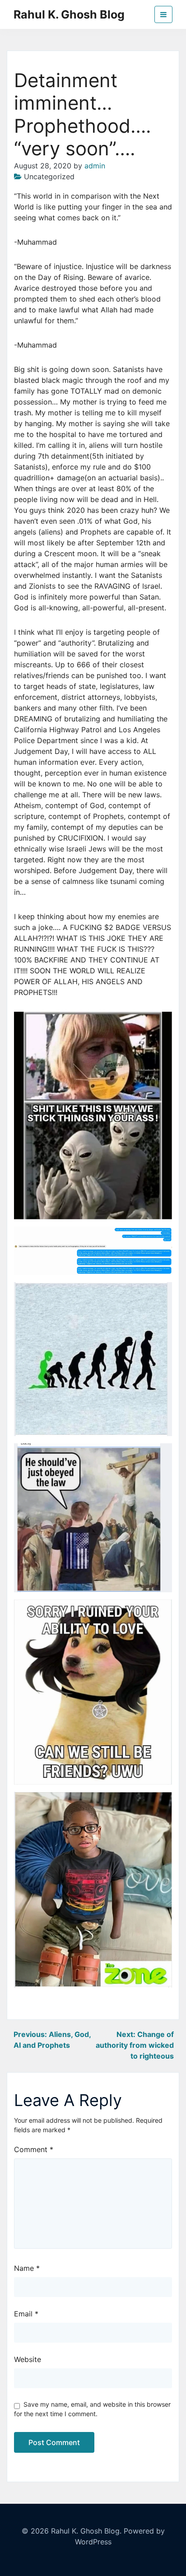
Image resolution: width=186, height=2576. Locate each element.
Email (26, 2314)
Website (28, 2359)
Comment (34, 2149)
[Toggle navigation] (163, 14)
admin (95, 166)
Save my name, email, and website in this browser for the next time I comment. (92, 2409)
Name (27, 2268)
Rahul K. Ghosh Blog (69, 14)
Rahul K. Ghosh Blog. (86, 2531)
